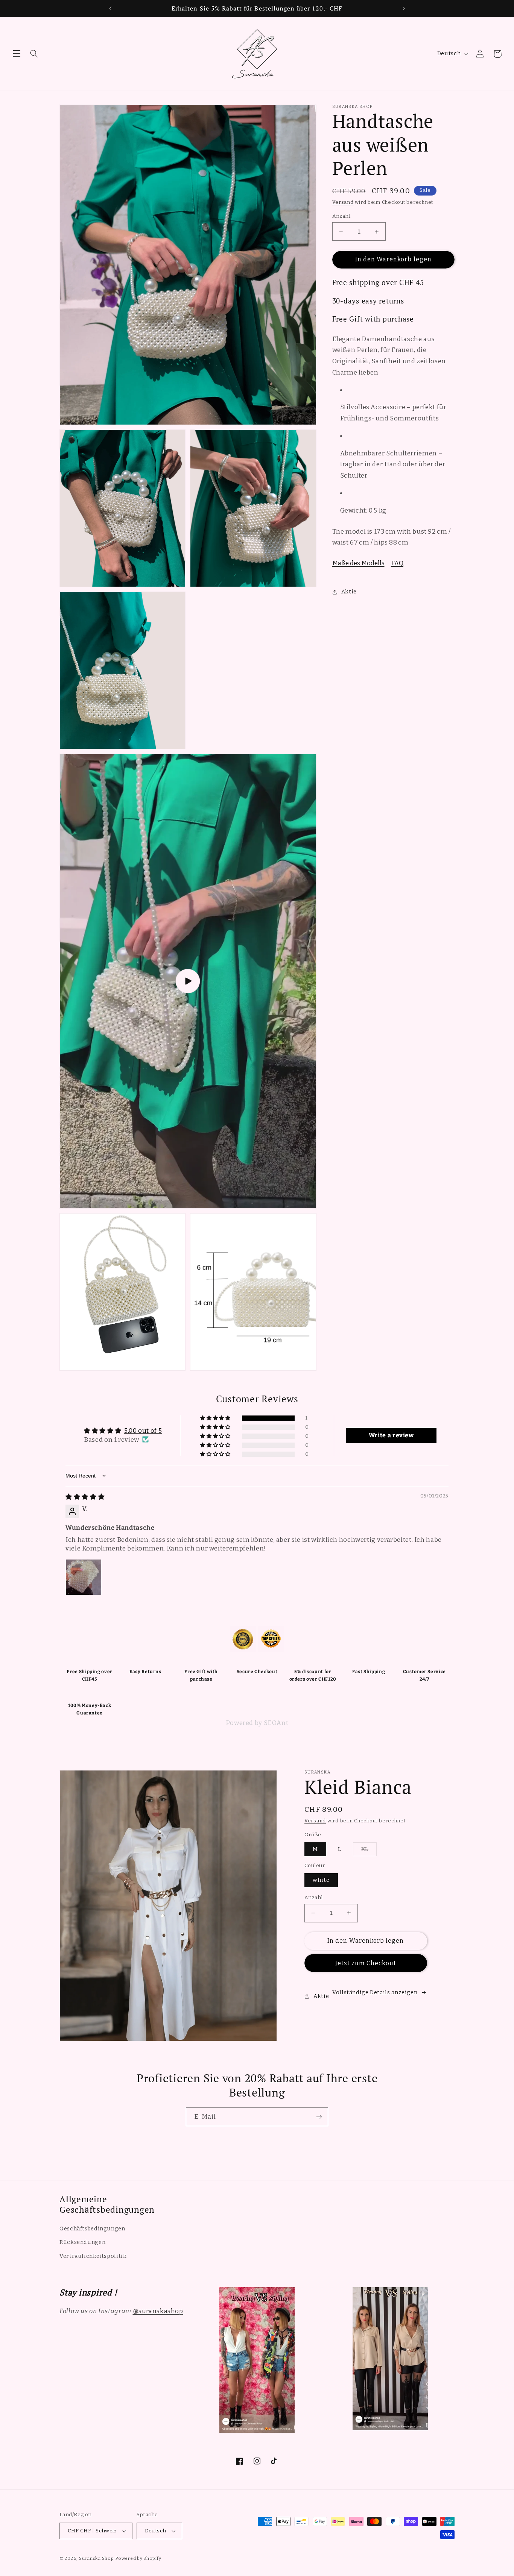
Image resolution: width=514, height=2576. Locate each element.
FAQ (397, 563)
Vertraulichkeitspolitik (93, 2256)
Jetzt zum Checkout (366, 1963)
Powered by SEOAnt (257, 1723)
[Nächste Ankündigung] (404, 8)
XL (369, 1851)
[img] (85, 1497)
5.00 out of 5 (143, 1431)
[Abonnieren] (319, 2117)
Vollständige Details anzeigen (375, 1992)
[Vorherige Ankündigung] (110, 8)
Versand (343, 202)
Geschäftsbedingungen (92, 2229)
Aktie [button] (349, 592)
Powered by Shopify (138, 2558)
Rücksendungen (82, 2242)
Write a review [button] (391, 1435)
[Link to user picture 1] (84, 1577)
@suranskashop (158, 2311)
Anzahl (341, 216)
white (321, 1880)
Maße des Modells (358, 563)
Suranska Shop (97, 2558)
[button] (17, 54)
